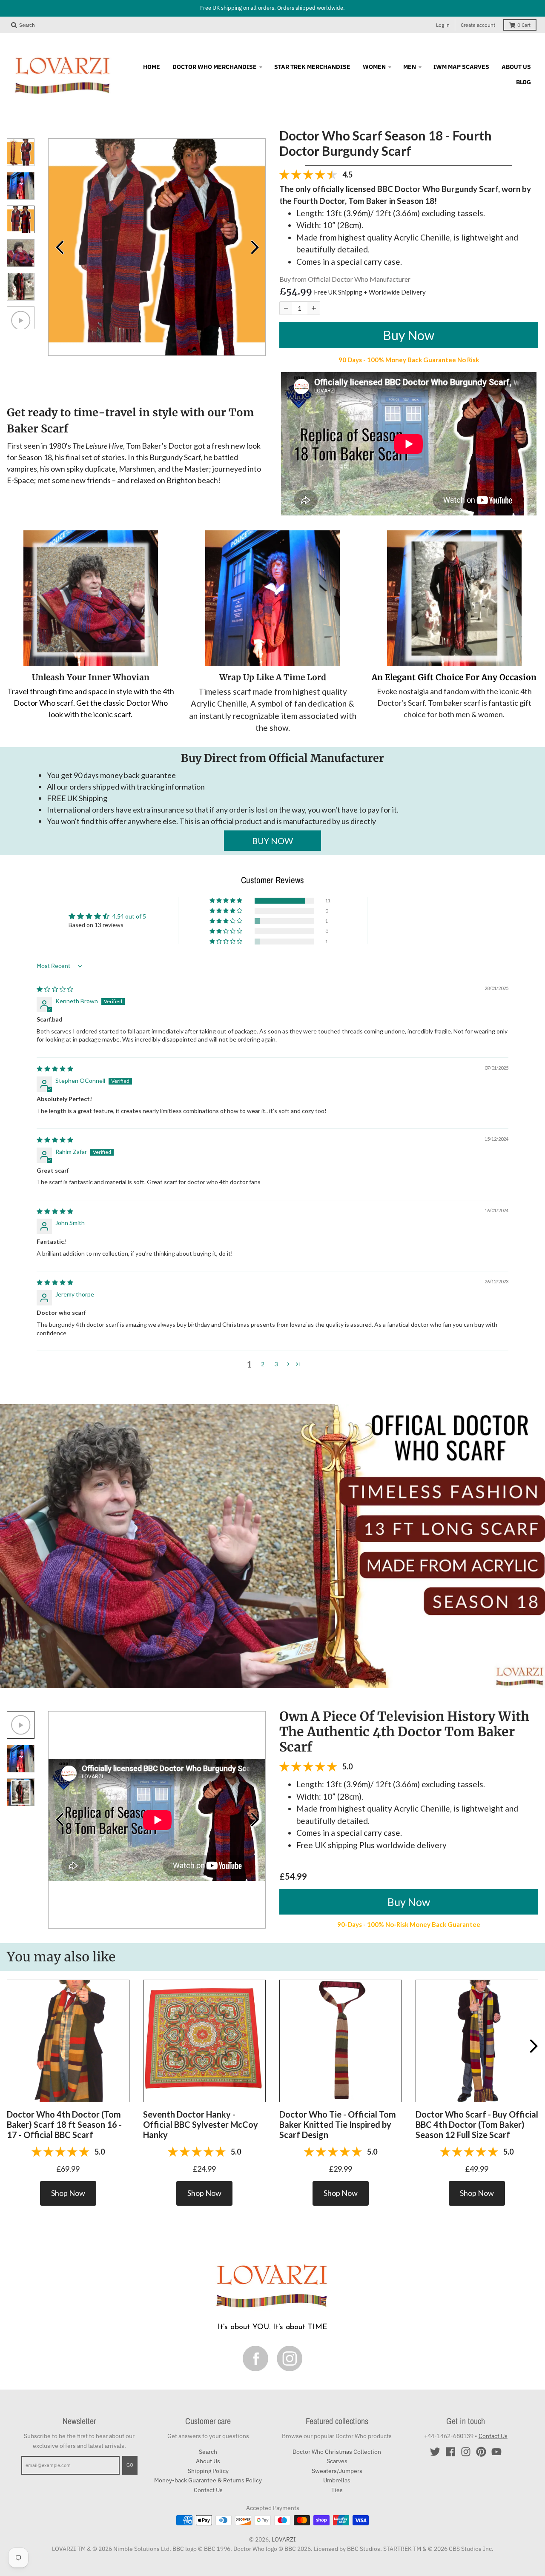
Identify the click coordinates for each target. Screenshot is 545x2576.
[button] (227, 901)
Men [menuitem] (410, 66)
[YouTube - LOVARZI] (496, 2452)
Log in (443, 25)
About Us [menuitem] (516, 66)
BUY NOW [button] (272, 841)
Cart (524, 25)
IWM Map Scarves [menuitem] (461, 66)
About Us (208, 2461)
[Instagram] (290, 2358)
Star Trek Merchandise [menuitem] (312, 66)
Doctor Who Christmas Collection (337, 2452)
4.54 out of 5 (129, 916)
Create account (478, 25)
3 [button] (276, 1364)
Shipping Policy (208, 2471)
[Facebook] (255, 2358)
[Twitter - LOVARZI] (435, 2452)
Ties (337, 2490)
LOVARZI (284, 2539)
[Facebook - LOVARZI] (450, 2452)
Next (255, 247)
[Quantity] (286, 308)
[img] (55, 989)
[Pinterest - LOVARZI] (481, 2452)
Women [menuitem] (374, 66)
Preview (59, 247)
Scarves (337, 2461)
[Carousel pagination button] (21, 152)
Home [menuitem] (152, 66)
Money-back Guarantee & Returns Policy (208, 2480)
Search (208, 2452)
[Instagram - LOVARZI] (466, 2452)
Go (130, 2465)
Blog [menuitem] (523, 82)
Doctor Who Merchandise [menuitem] (215, 66)
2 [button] (263, 1364)
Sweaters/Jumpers (337, 2471)
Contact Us (208, 2490)
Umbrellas (337, 2480)
